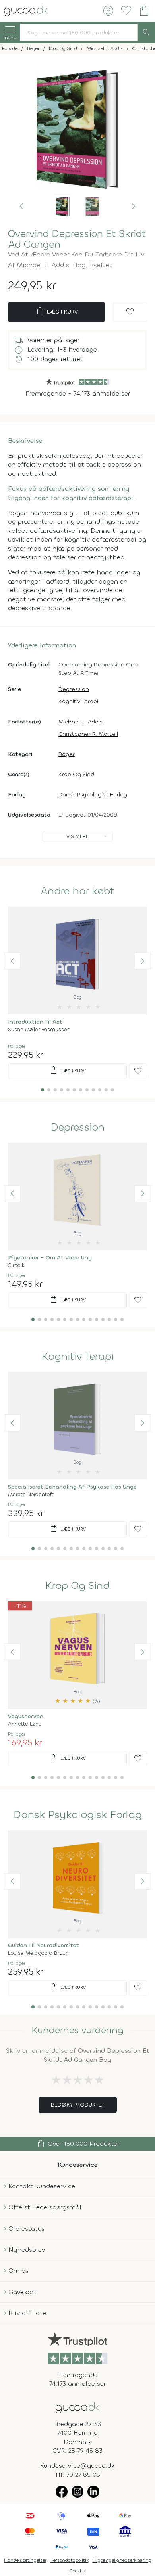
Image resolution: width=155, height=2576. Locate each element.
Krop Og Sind (76, 774)
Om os (18, 2271)
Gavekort (22, 2292)
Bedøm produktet (78, 2105)
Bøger (67, 754)
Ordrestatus (26, 2229)
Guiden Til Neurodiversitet (44, 1945)
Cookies (78, 2571)
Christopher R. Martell (88, 734)
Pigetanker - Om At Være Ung (50, 1258)
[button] (21, 207)
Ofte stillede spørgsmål (45, 2207)
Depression (74, 689)
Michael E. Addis (43, 265)
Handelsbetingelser (25, 2560)
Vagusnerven (26, 1716)
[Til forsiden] (26, 10)
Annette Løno (25, 1724)
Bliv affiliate (27, 2313)
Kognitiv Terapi (78, 701)
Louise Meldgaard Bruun (38, 1953)
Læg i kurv (57, 311)
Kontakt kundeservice (42, 2186)
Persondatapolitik (70, 2560)
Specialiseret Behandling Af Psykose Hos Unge (72, 1487)
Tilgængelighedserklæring (122, 2560)
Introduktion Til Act (35, 1022)
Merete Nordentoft (31, 1494)
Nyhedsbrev (27, 2250)
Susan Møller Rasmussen (39, 1029)
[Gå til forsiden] (77, 2407)
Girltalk (16, 1265)
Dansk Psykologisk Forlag (93, 795)
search (146, 33)
